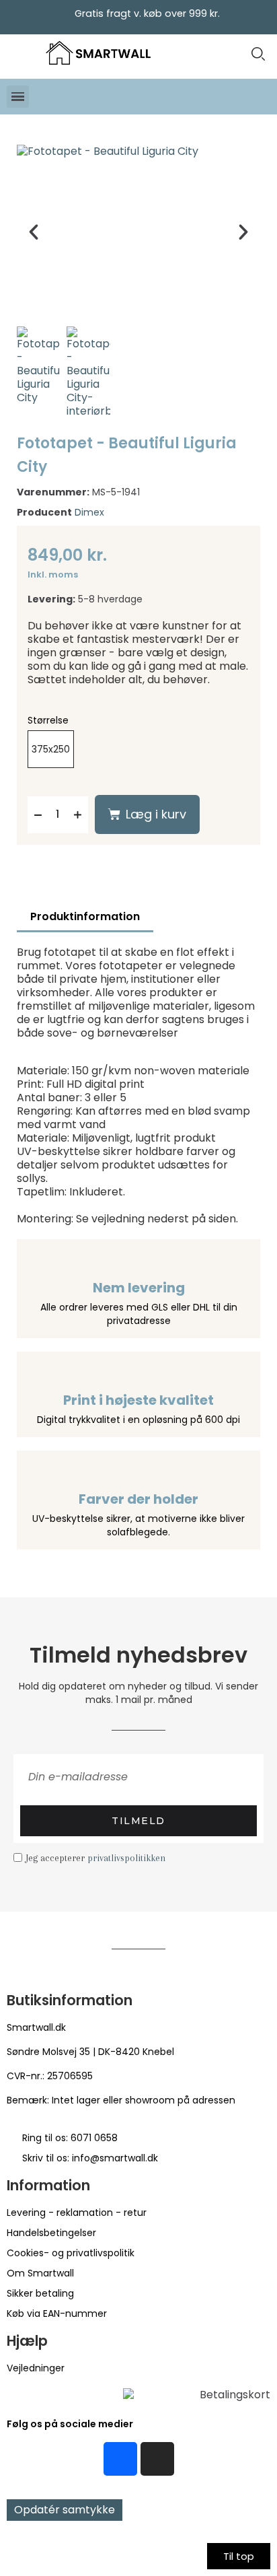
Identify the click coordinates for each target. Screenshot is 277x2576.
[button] (258, 54)
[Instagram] (157, 2459)
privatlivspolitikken (126, 1858)
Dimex (89, 512)
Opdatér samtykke (65, 2510)
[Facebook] (120, 2459)
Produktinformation (85, 916)
